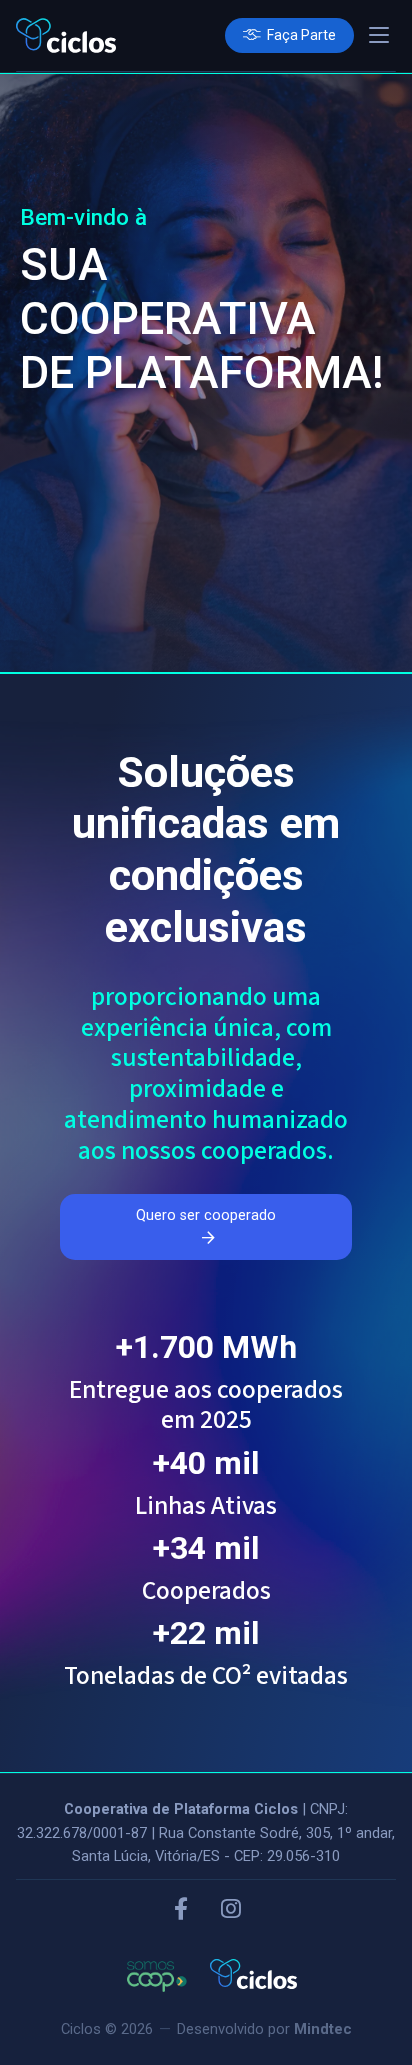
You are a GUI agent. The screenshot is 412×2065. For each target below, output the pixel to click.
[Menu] (379, 35)
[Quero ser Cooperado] (289, 35)
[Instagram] (231, 1910)
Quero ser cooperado (206, 1215)
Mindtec (323, 2029)
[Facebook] (181, 1910)
